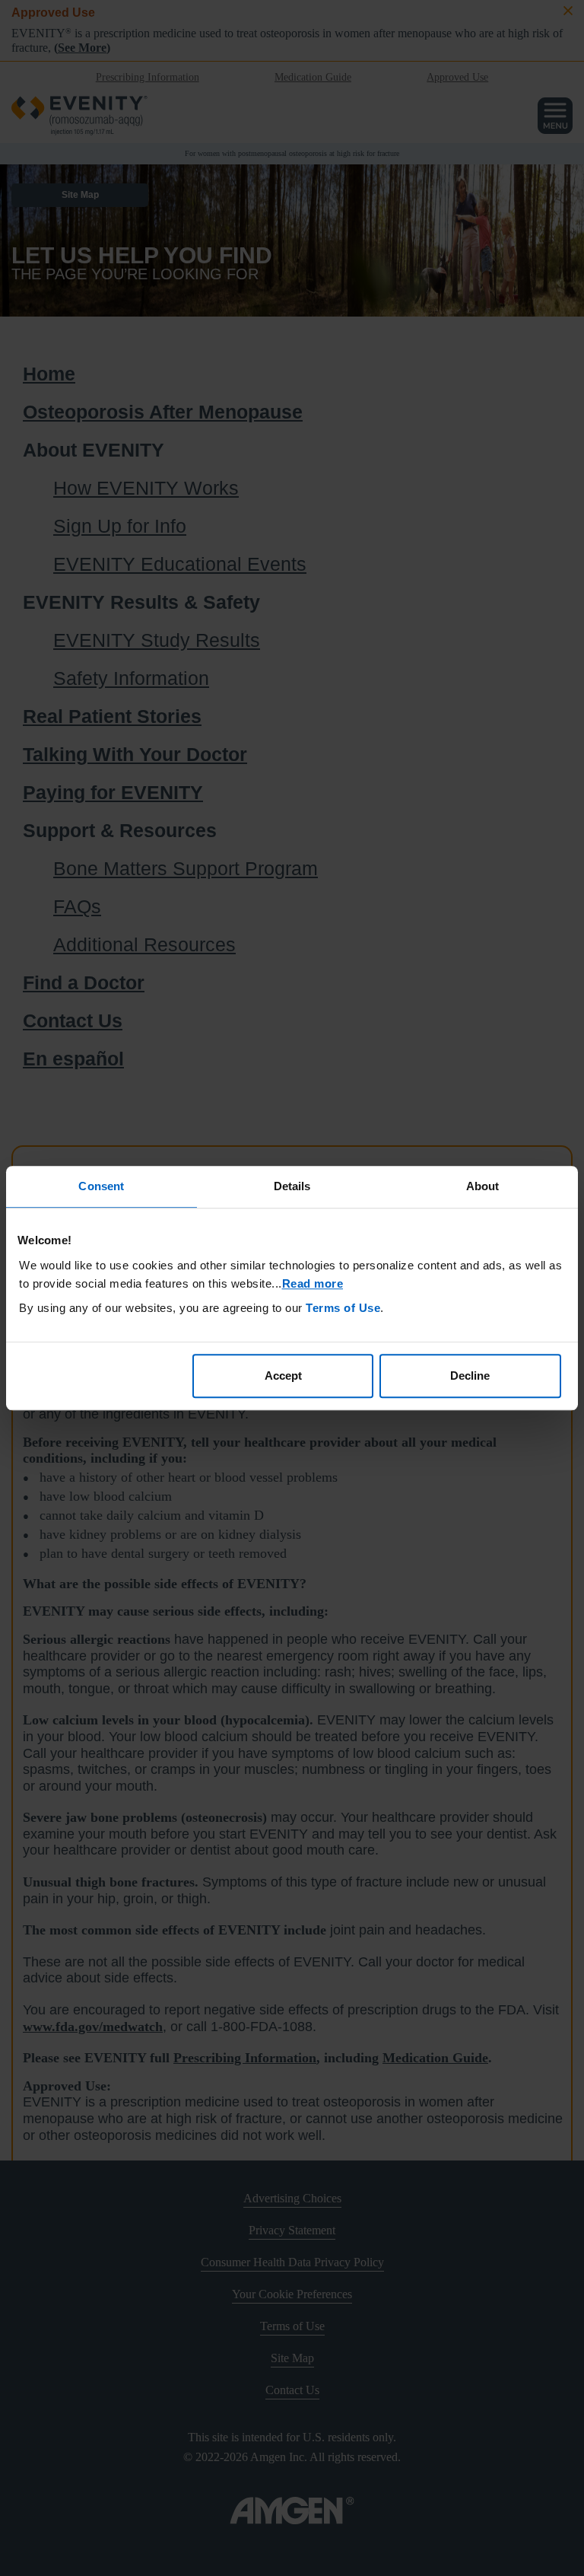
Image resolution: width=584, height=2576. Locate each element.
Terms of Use (343, 1308)
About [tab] (483, 1186)
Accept (283, 1376)
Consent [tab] (101, 1186)
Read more (313, 1283)
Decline (470, 1376)
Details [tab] (292, 1186)
